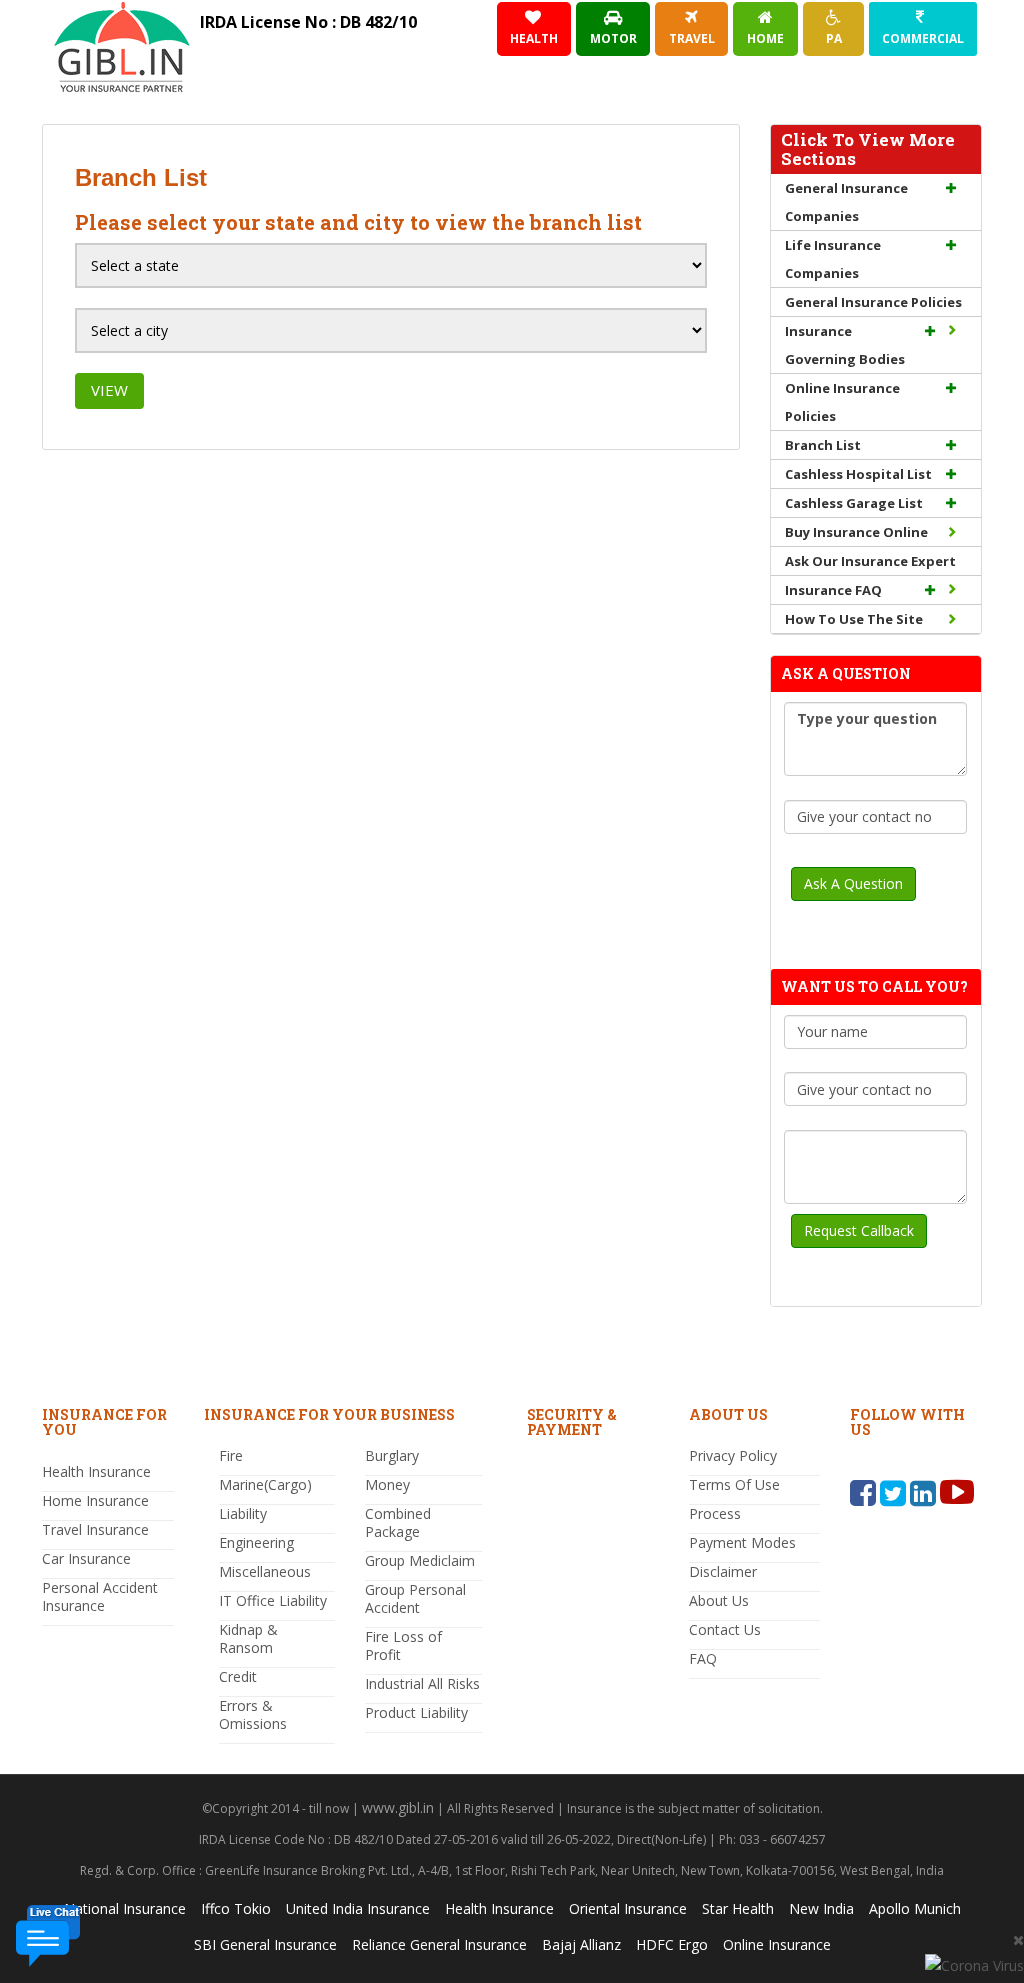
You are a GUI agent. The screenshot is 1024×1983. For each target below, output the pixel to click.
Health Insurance (96, 1471)
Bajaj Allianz (581, 1944)
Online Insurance (777, 1944)
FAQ (703, 1658)
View (109, 390)
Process (715, 1513)
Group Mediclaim (420, 1560)
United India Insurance (358, 1908)
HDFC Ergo (672, 1944)
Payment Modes (742, 1542)
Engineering (256, 1542)
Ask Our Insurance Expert (870, 561)
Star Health (738, 1908)
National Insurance (125, 1908)
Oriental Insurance (628, 1908)
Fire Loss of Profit (403, 1645)
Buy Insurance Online (856, 532)
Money (387, 1484)
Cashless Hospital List (858, 474)
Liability (243, 1513)
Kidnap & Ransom (248, 1638)
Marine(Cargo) (265, 1484)
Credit (238, 1676)
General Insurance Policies (873, 302)
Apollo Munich (915, 1908)
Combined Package (398, 1522)
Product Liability (416, 1712)
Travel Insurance (95, 1529)
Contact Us (725, 1629)
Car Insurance (86, 1558)
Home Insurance (95, 1500)
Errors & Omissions (253, 1714)
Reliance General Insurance (439, 1944)
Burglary (392, 1455)
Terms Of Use (734, 1484)
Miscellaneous (265, 1571)
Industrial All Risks (422, 1683)
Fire (231, 1455)
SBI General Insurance (265, 1944)
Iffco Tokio (236, 1908)
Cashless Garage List (854, 503)
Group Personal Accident (415, 1598)
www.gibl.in (398, 1807)
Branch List (823, 445)
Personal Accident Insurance (100, 1596)
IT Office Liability (273, 1600)
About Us (719, 1600)
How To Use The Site (854, 619)
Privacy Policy (733, 1455)
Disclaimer (723, 1571)
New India (821, 1908)
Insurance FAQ (833, 590)
